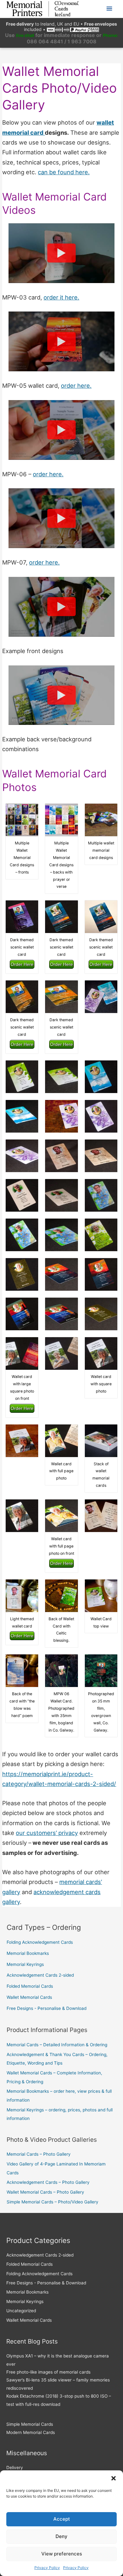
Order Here (22, 964)
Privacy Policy (47, 2568)
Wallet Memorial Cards (29, 1997)
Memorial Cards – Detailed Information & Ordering (57, 2045)
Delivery (15, 2468)
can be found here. (64, 172)
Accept (62, 2519)
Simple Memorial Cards (30, 2424)
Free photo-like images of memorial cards (48, 2372)
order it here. (61, 297)
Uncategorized (21, 2311)
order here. (76, 386)
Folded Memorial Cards (30, 1986)
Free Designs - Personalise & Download (47, 2008)
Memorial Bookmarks (28, 1953)
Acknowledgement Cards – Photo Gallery (48, 2182)
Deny (61, 2536)
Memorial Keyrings (25, 1964)
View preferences (62, 2554)
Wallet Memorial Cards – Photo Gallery (45, 2192)
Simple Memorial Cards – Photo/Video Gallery (53, 2202)
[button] (114, 2478)
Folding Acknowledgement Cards (40, 1942)
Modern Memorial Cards (31, 2432)
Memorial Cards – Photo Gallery (39, 2154)
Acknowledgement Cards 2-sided (40, 1975)
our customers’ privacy (47, 1833)
